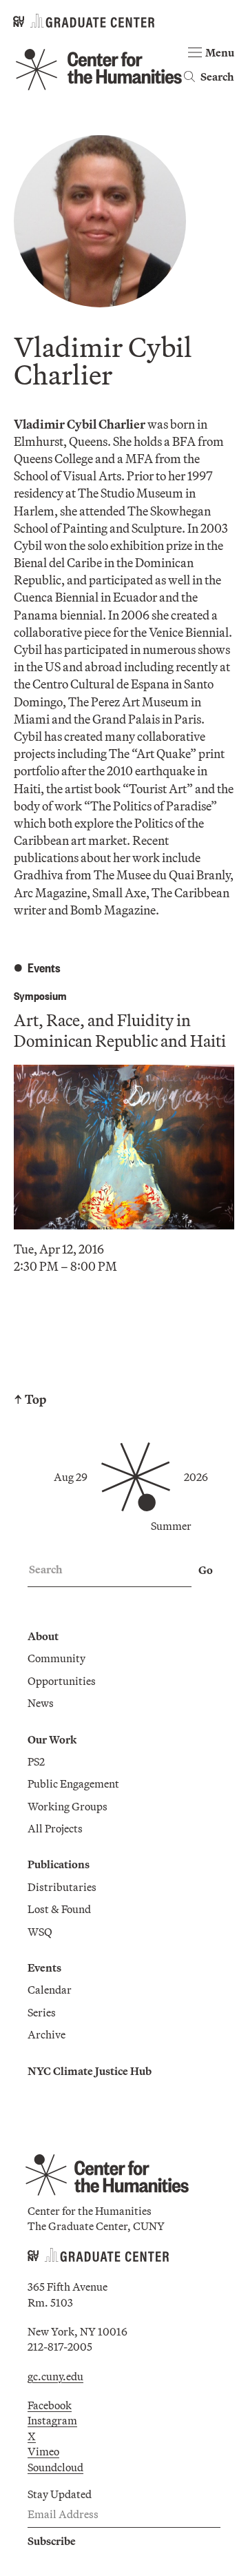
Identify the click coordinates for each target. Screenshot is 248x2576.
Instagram (52, 2420)
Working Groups (68, 1806)
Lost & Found (59, 1909)
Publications (59, 1864)
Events (44, 1967)
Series (42, 2012)
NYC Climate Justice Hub (90, 2071)
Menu (220, 52)
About (43, 1636)
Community (56, 1658)
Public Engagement (73, 1783)
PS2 (36, 1761)
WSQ (40, 1932)
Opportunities (62, 1681)
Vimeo (43, 2451)
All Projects (55, 1828)
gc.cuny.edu (55, 2376)
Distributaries (62, 1887)
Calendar (50, 1990)
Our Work (52, 1739)
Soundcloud (55, 2467)
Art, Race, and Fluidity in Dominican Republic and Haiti (120, 1030)
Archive (46, 2034)
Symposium (40, 995)
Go (206, 1570)
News (41, 1703)
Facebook (50, 2405)
